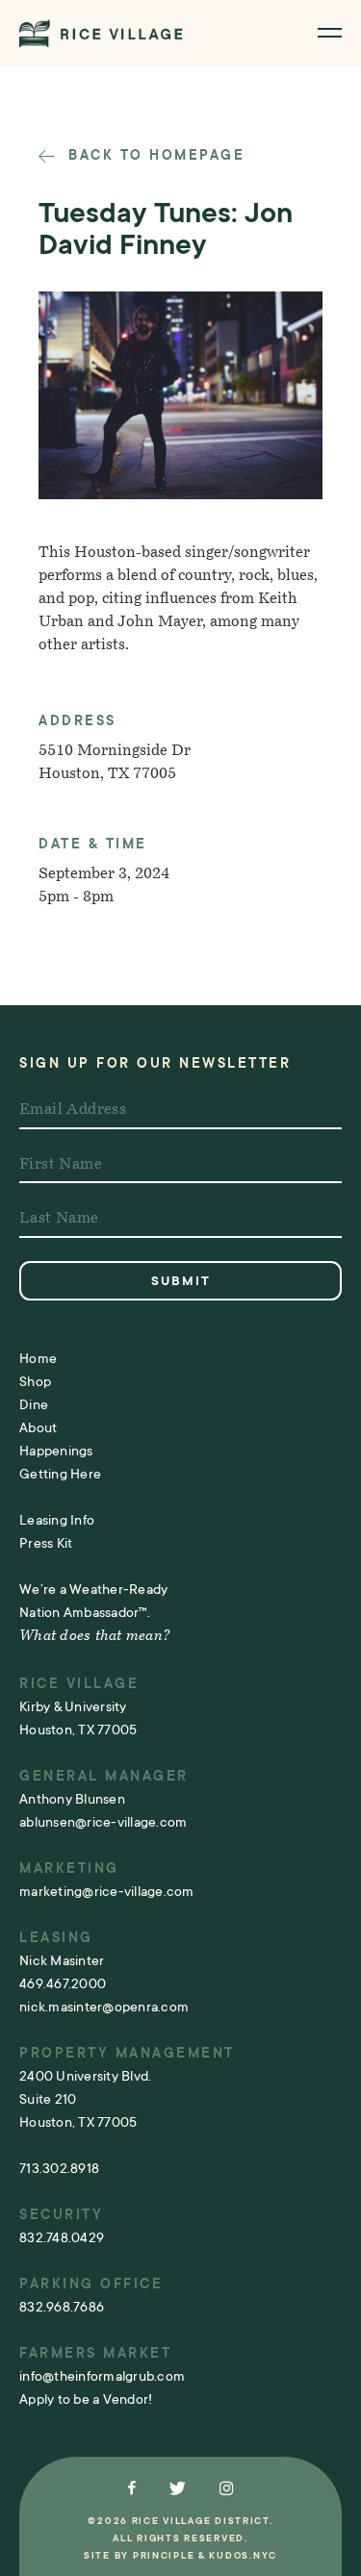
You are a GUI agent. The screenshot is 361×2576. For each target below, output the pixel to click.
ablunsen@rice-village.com (103, 1822)
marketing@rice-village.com (107, 1891)
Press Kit (46, 1543)
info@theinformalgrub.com (102, 2376)
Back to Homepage (154, 155)
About (38, 1427)
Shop (35, 1381)
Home (38, 1358)
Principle (164, 2555)
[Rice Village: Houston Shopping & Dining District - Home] (101, 33)
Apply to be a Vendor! (86, 2399)
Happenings (56, 1451)
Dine (34, 1404)
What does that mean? (94, 1637)
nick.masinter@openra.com (104, 2007)
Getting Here (60, 1474)
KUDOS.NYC (243, 2555)
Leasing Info (57, 1520)
